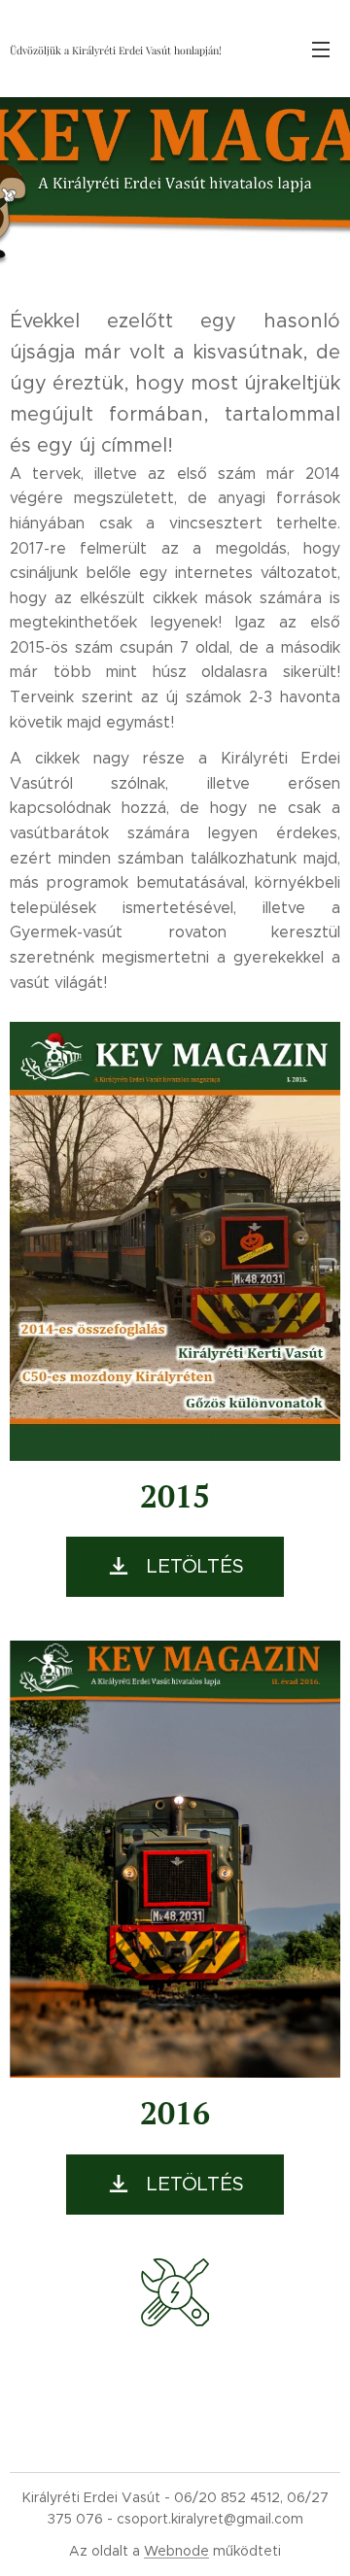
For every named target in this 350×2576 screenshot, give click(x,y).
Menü (321, 49)
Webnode (176, 2551)
